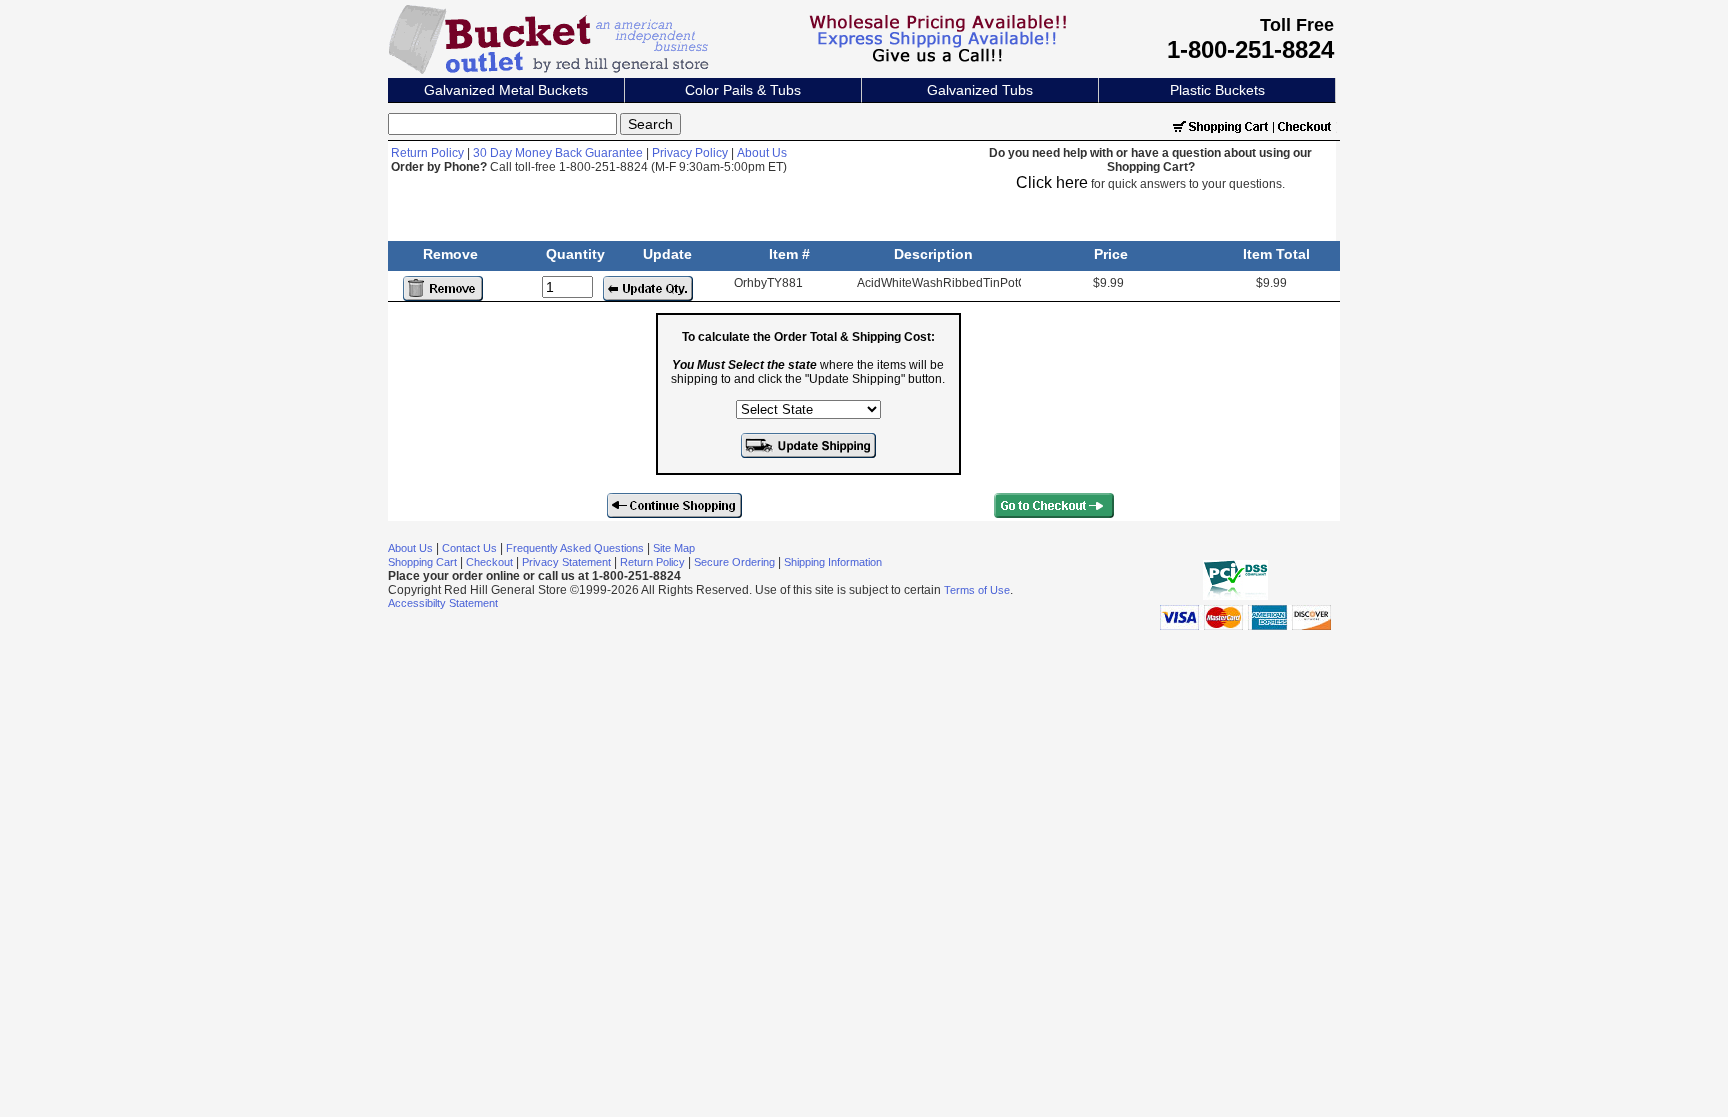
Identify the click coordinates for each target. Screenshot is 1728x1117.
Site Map (674, 548)
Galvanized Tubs (980, 90)
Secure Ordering (734, 562)
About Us (762, 153)
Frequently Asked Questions (575, 548)
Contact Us (469, 548)
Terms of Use (977, 590)
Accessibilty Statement (443, 603)
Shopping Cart (422, 562)
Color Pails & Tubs (743, 90)
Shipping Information (833, 562)
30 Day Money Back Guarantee (558, 153)
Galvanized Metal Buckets (506, 90)
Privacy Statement (566, 562)
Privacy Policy (690, 153)
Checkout (489, 562)
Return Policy (427, 153)
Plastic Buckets (1217, 90)
